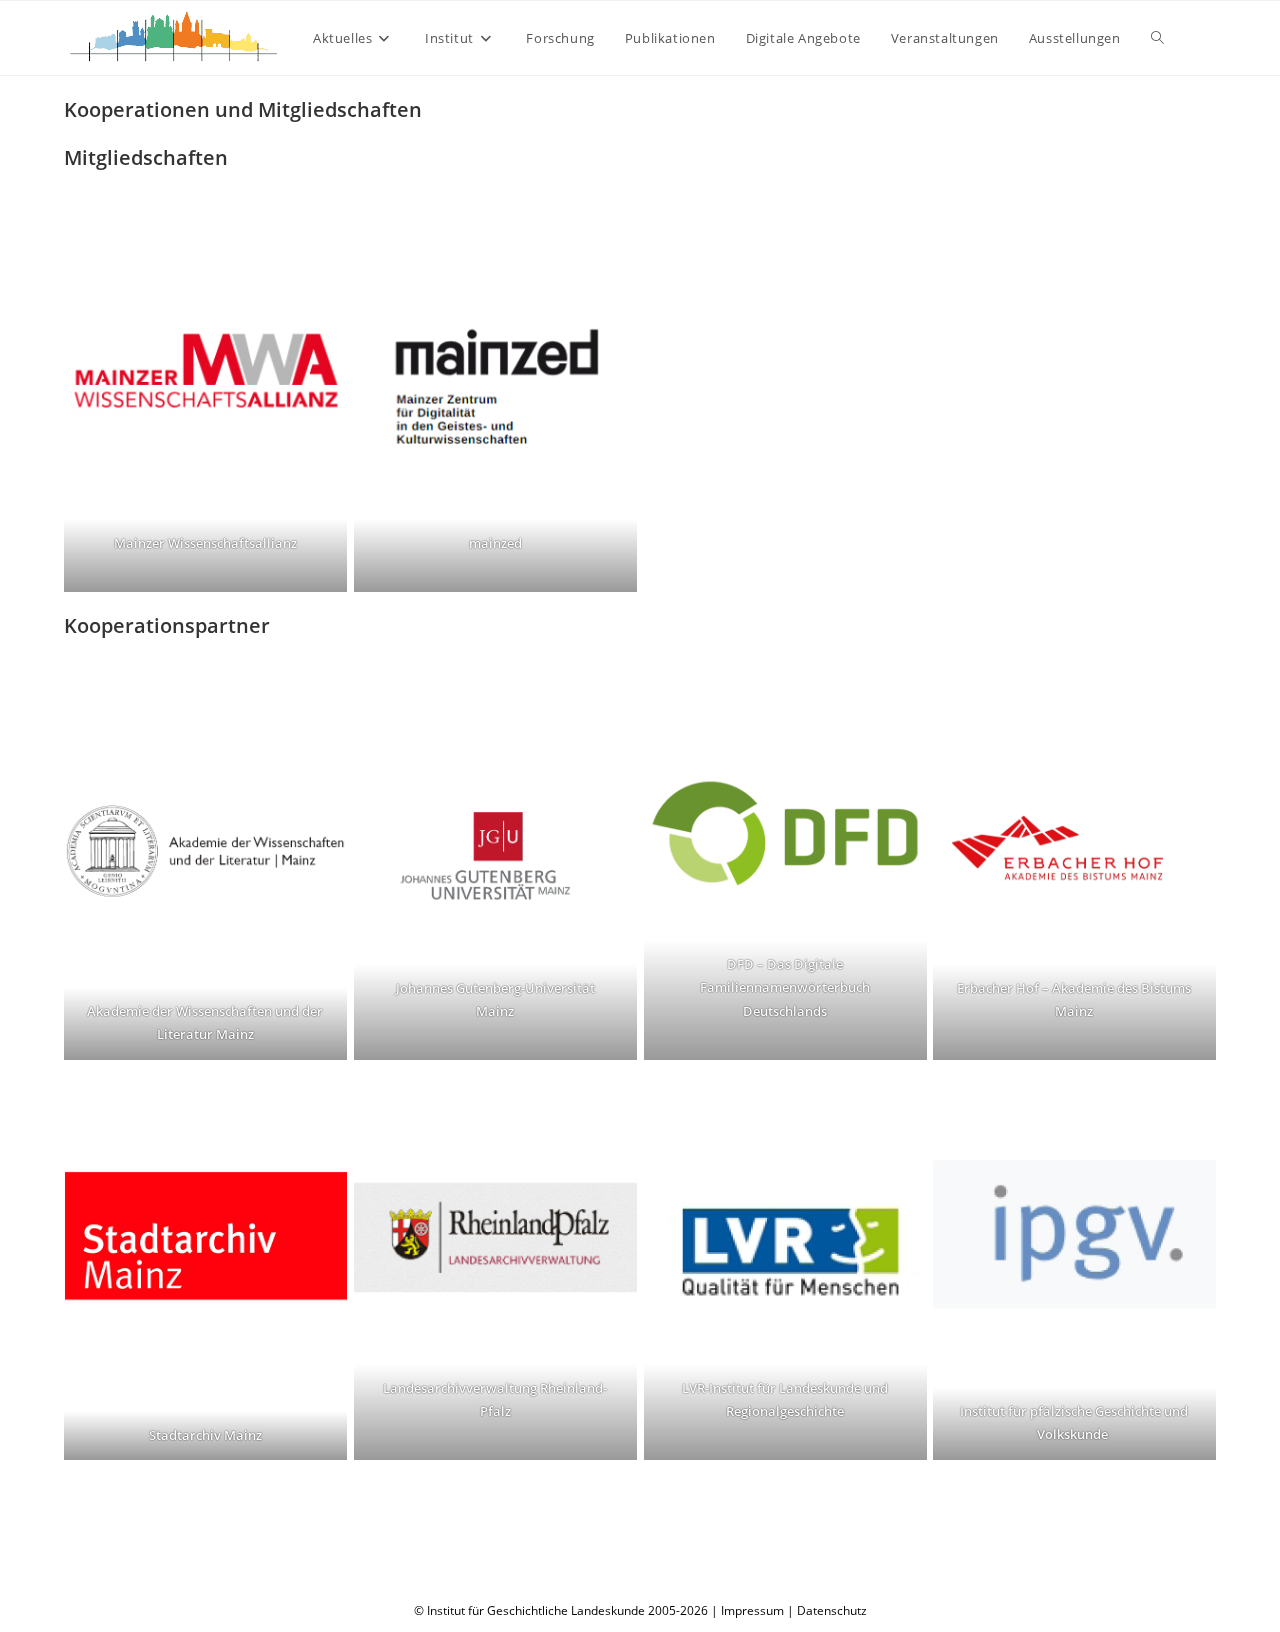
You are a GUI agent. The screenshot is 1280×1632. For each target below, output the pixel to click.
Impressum (752, 1610)
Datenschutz (832, 1610)
